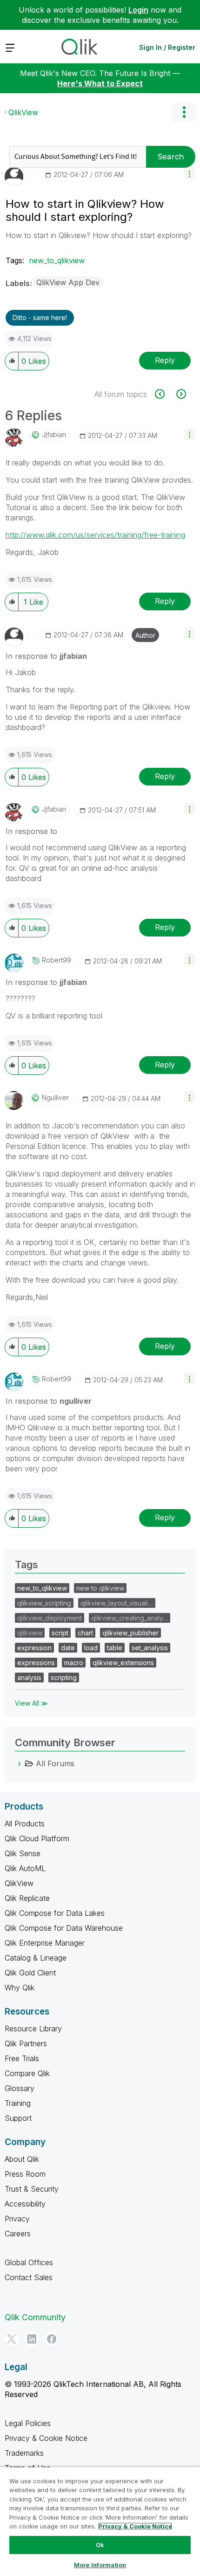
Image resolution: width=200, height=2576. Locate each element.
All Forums (55, 1763)
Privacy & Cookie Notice (46, 2438)
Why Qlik (20, 1988)
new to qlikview (100, 1588)
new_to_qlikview (57, 260)
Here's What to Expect (100, 83)
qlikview (30, 1633)
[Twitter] (12, 2339)
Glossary (20, 2088)
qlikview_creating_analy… (130, 1618)
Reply (165, 360)
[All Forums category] (20, 1763)
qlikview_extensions (123, 1663)
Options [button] (184, 112)
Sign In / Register (167, 47)
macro (74, 1663)
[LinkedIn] (32, 2339)
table (115, 1648)
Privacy (17, 2219)
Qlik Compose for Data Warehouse (64, 1928)
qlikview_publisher (130, 1633)
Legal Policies (28, 2423)
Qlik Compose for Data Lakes (55, 1913)
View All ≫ (31, 1703)
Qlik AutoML (25, 1868)
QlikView (23, 112)
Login (138, 10)
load (91, 1648)
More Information (100, 2565)
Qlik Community (35, 2317)
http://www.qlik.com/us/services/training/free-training (95, 535)
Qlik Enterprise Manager (45, 1943)
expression (34, 1648)
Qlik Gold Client (30, 1973)
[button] (190, 173)
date (68, 1648)
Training (18, 2103)
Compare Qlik (27, 2073)
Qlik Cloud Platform (37, 1838)
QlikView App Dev (68, 282)
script (60, 1633)
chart (85, 1633)
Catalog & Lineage (36, 1958)
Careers (18, 2234)
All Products (25, 1824)
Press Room (25, 2174)
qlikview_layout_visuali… (117, 1603)
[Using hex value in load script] (180, 394)
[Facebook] (52, 2339)
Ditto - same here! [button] (40, 318)
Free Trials (22, 2058)
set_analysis (150, 1648)
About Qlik (22, 2159)
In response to (46, 656)
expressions (36, 1663)
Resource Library (33, 2029)
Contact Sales (29, 2277)
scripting (64, 1677)
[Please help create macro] (165, 394)
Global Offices (29, 2262)
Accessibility (25, 2204)
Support (18, 2118)
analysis (29, 1677)
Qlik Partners (26, 2043)
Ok (100, 2545)
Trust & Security (32, 2189)
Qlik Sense (23, 1853)
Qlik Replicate (27, 1898)
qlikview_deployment (50, 1618)
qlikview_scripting (44, 1603)
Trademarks (24, 2453)
